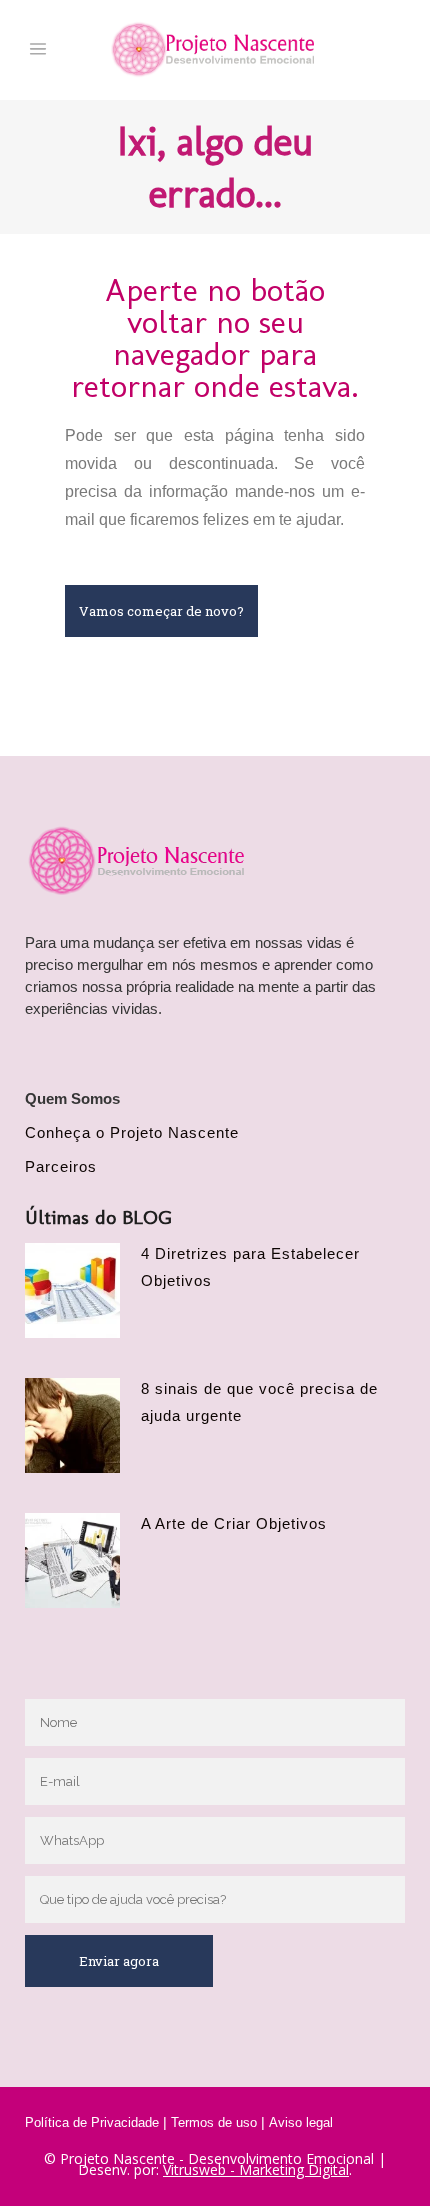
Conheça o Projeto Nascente (132, 1132)
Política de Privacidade (92, 2122)
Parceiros (61, 1166)
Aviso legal (301, 2122)
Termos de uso (214, 2122)
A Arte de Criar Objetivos (234, 1523)
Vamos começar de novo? (161, 611)
